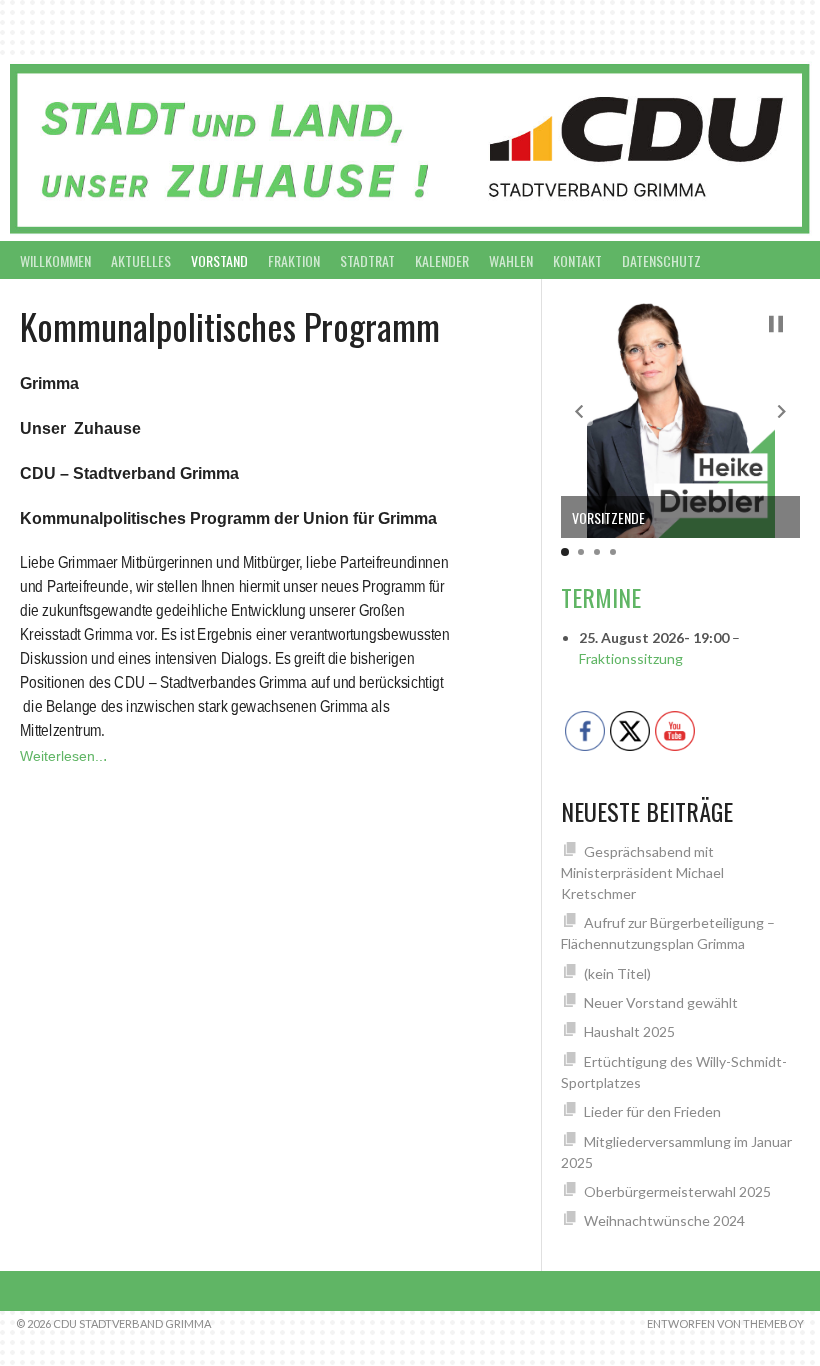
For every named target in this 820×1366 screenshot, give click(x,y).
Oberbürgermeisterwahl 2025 (677, 1191)
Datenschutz (661, 260)
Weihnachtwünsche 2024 (664, 1220)
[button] (579, 411)
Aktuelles (141, 260)
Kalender (442, 260)
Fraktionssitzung (631, 658)
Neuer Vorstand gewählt (661, 1002)
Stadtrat (367, 260)
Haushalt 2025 (629, 1031)
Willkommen (55, 260)
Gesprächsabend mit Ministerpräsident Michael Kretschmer (642, 872)
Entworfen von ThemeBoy (725, 1323)
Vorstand (219, 260)
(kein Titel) (617, 973)
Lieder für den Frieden (652, 1111)
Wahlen (511, 260)
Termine (601, 597)
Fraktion (294, 260)
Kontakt (577, 260)
